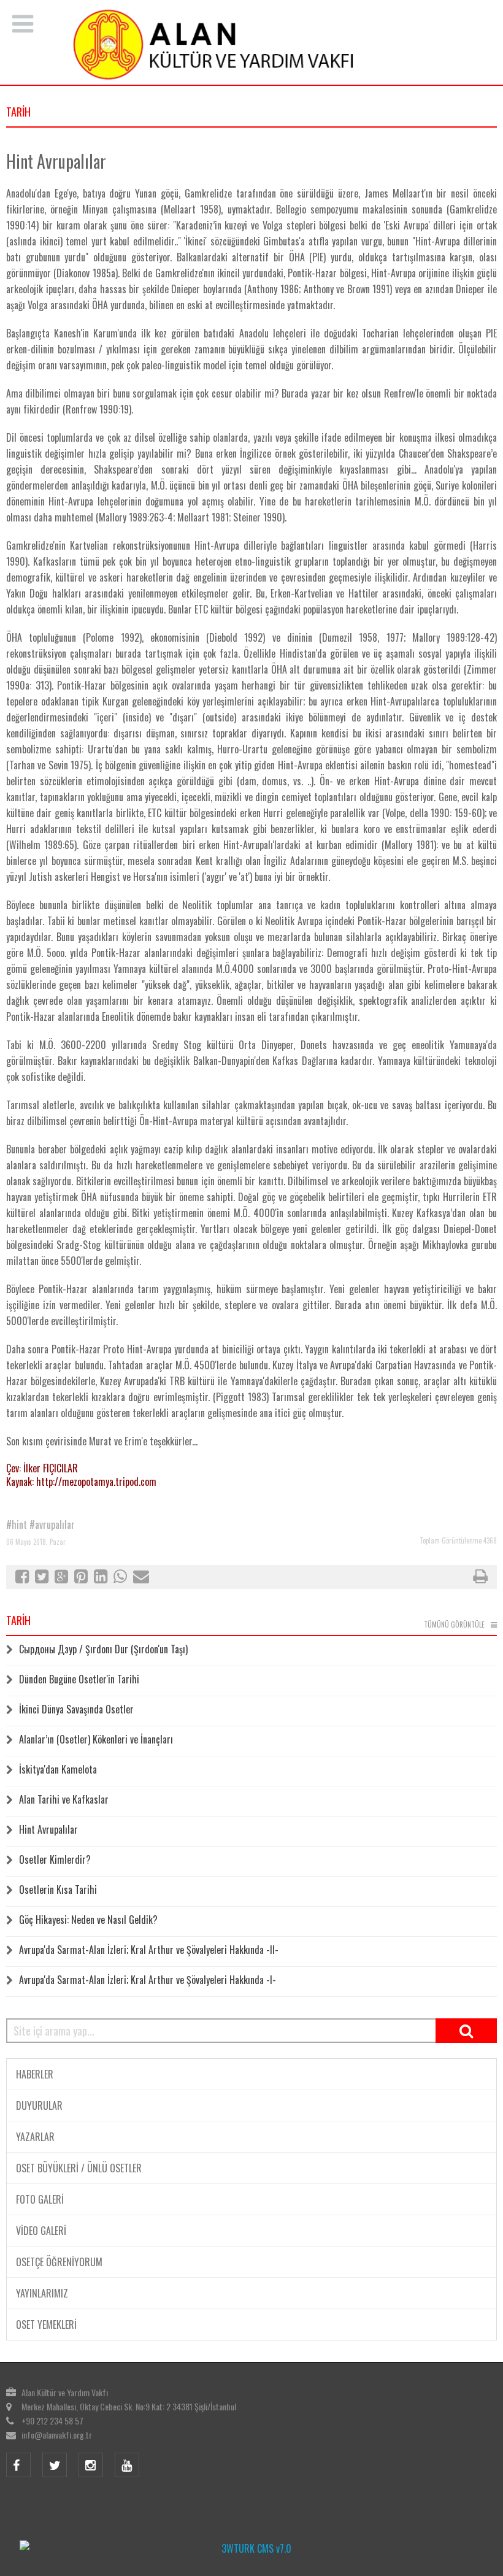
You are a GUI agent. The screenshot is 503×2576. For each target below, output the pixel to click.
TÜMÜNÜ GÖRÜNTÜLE (454, 1624)
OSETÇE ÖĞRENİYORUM (59, 2262)
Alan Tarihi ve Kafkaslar (64, 1799)
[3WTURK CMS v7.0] (251, 2548)
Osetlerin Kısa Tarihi (58, 1890)
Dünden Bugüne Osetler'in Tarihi (79, 1679)
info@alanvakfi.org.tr (57, 2435)
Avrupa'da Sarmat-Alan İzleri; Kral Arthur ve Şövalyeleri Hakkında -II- (149, 1950)
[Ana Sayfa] (251, 44)
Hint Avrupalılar (48, 1829)
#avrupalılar (52, 1524)
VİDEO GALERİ (41, 2231)
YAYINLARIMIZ (42, 2293)
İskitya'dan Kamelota (58, 1769)
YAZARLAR (35, 2137)
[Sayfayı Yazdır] (480, 1578)
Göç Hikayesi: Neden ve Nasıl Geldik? (88, 1920)
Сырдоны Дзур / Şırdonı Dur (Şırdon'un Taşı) (103, 1649)
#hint (17, 1524)
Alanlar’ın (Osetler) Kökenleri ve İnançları (96, 1739)
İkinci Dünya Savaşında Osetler (76, 1709)
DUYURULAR (39, 2105)
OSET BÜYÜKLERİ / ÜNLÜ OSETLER (79, 2168)
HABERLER (35, 2074)
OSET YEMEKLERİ (46, 2324)
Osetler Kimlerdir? (55, 1859)
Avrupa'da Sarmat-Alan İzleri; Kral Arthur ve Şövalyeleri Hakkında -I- (148, 1980)
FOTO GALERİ (40, 2199)
